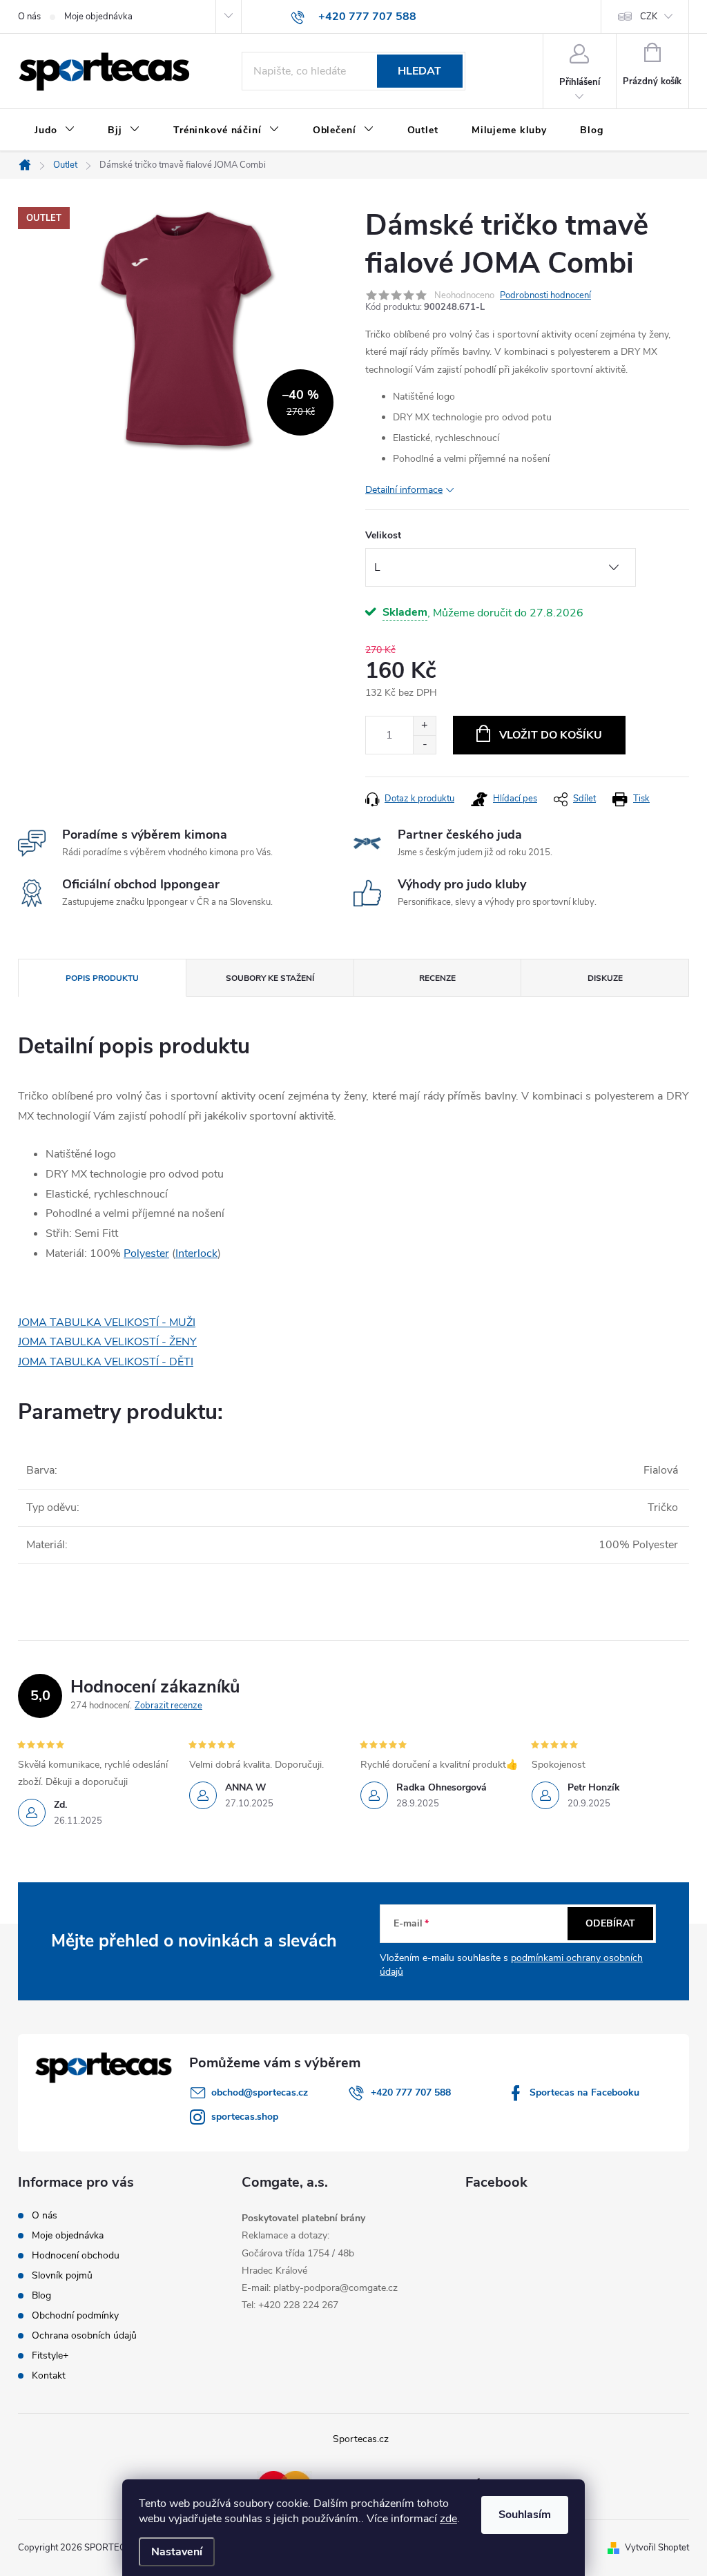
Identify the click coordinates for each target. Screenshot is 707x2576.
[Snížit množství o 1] (424, 744)
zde (448, 2519)
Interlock (196, 1253)
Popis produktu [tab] (102, 978)
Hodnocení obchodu (76, 2255)
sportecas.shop (245, 2117)
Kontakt (49, 2375)
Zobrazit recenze (168, 1706)
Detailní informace (404, 490)
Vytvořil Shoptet (657, 2548)
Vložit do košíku (551, 735)
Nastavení (177, 2552)
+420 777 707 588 (411, 2092)
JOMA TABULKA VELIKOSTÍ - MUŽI (107, 1323)
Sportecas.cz (361, 2439)
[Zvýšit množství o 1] (424, 726)
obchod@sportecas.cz (260, 2092)
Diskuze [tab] (605, 978)
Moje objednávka (98, 17)
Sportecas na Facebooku (584, 2092)
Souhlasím (525, 2515)
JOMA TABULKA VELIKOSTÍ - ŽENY (107, 1342)
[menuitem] (55, 130)
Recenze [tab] (437, 978)
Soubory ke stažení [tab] (270, 978)
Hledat (419, 71)
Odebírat (610, 1923)
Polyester (146, 1253)
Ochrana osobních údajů (84, 2335)
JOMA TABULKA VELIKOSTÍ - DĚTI (106, 1362)
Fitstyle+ (50, 2355)
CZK (649, 17)
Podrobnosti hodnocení (545, 295)
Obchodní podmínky (75, 2315)
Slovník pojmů (62, 2275)
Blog (41, 2295)
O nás (29, 17)
